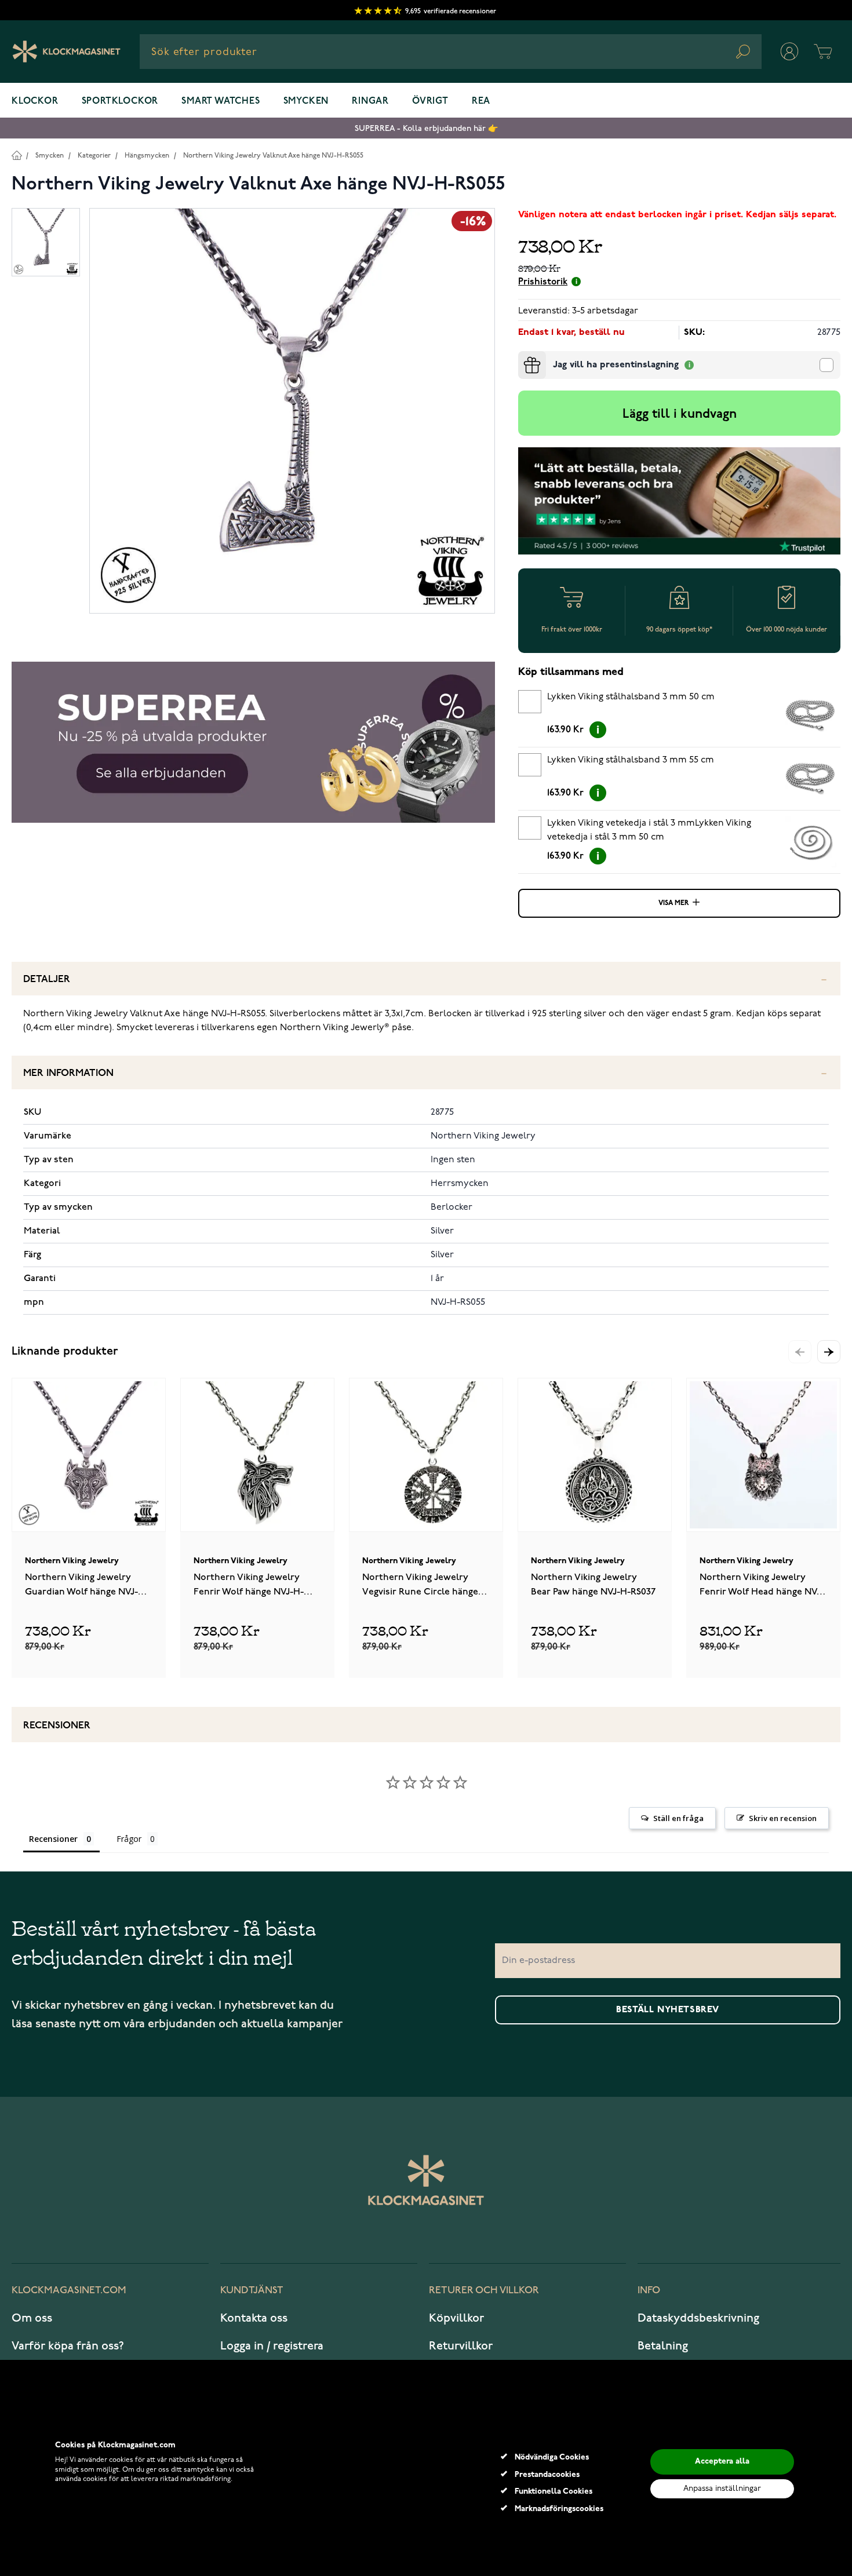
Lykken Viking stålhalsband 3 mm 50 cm (631, 697)
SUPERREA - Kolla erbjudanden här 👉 (426, 128)
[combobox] (451, 52)
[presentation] (523, 356)
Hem (17, 155)
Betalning (663, 2346)
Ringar (370, 101)
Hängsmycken (147, 156)
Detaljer (47, 979)
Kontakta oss (254, 2318)
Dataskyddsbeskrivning (698, 2318)
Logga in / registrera (272, 2346)
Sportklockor (120, 101)
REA (481, 101)
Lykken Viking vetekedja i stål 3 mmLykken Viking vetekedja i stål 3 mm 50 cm (649, 830)
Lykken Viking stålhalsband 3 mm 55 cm (631, 760)
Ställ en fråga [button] (678, 1818)
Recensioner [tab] (53, 1839)
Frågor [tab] (129, 1839)
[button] (829, 1352)
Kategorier (94, 156)
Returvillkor (461, 2346)
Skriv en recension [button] (783, 1818)
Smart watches (221, 101)
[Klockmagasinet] (66, 52)
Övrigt (430, 101)
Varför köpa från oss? (68, 2346)
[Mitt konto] (789, 52)
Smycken (306, 101)
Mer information (68, 1073)
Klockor (35, 101)
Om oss (32, 2318)
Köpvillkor (456, 2318)
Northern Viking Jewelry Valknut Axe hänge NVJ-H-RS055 (273, 156)
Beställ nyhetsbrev (668, 2010)
